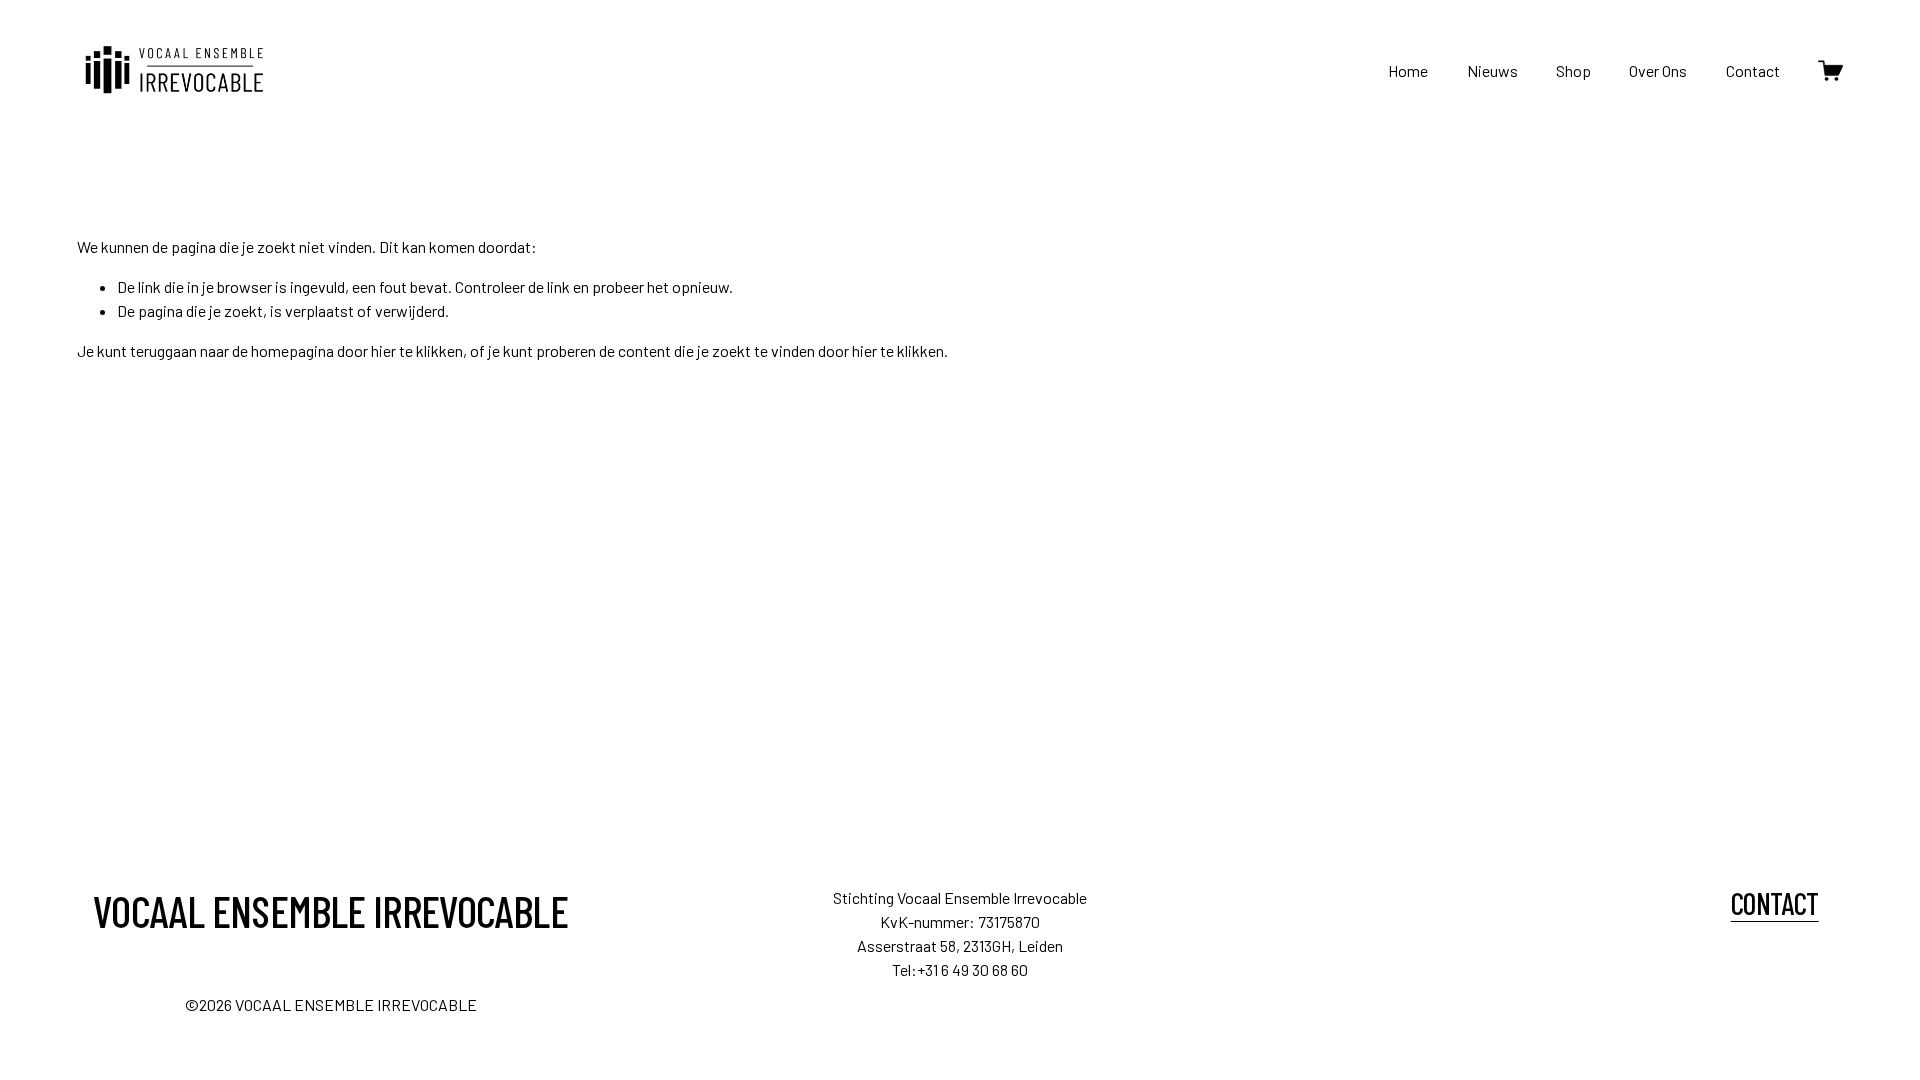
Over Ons (1658, 70)
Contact (1753, 70)
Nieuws (1492, 70)
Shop (1573, 70)
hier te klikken (417, 350)
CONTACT (1775, 903)
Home (1408, 70)
